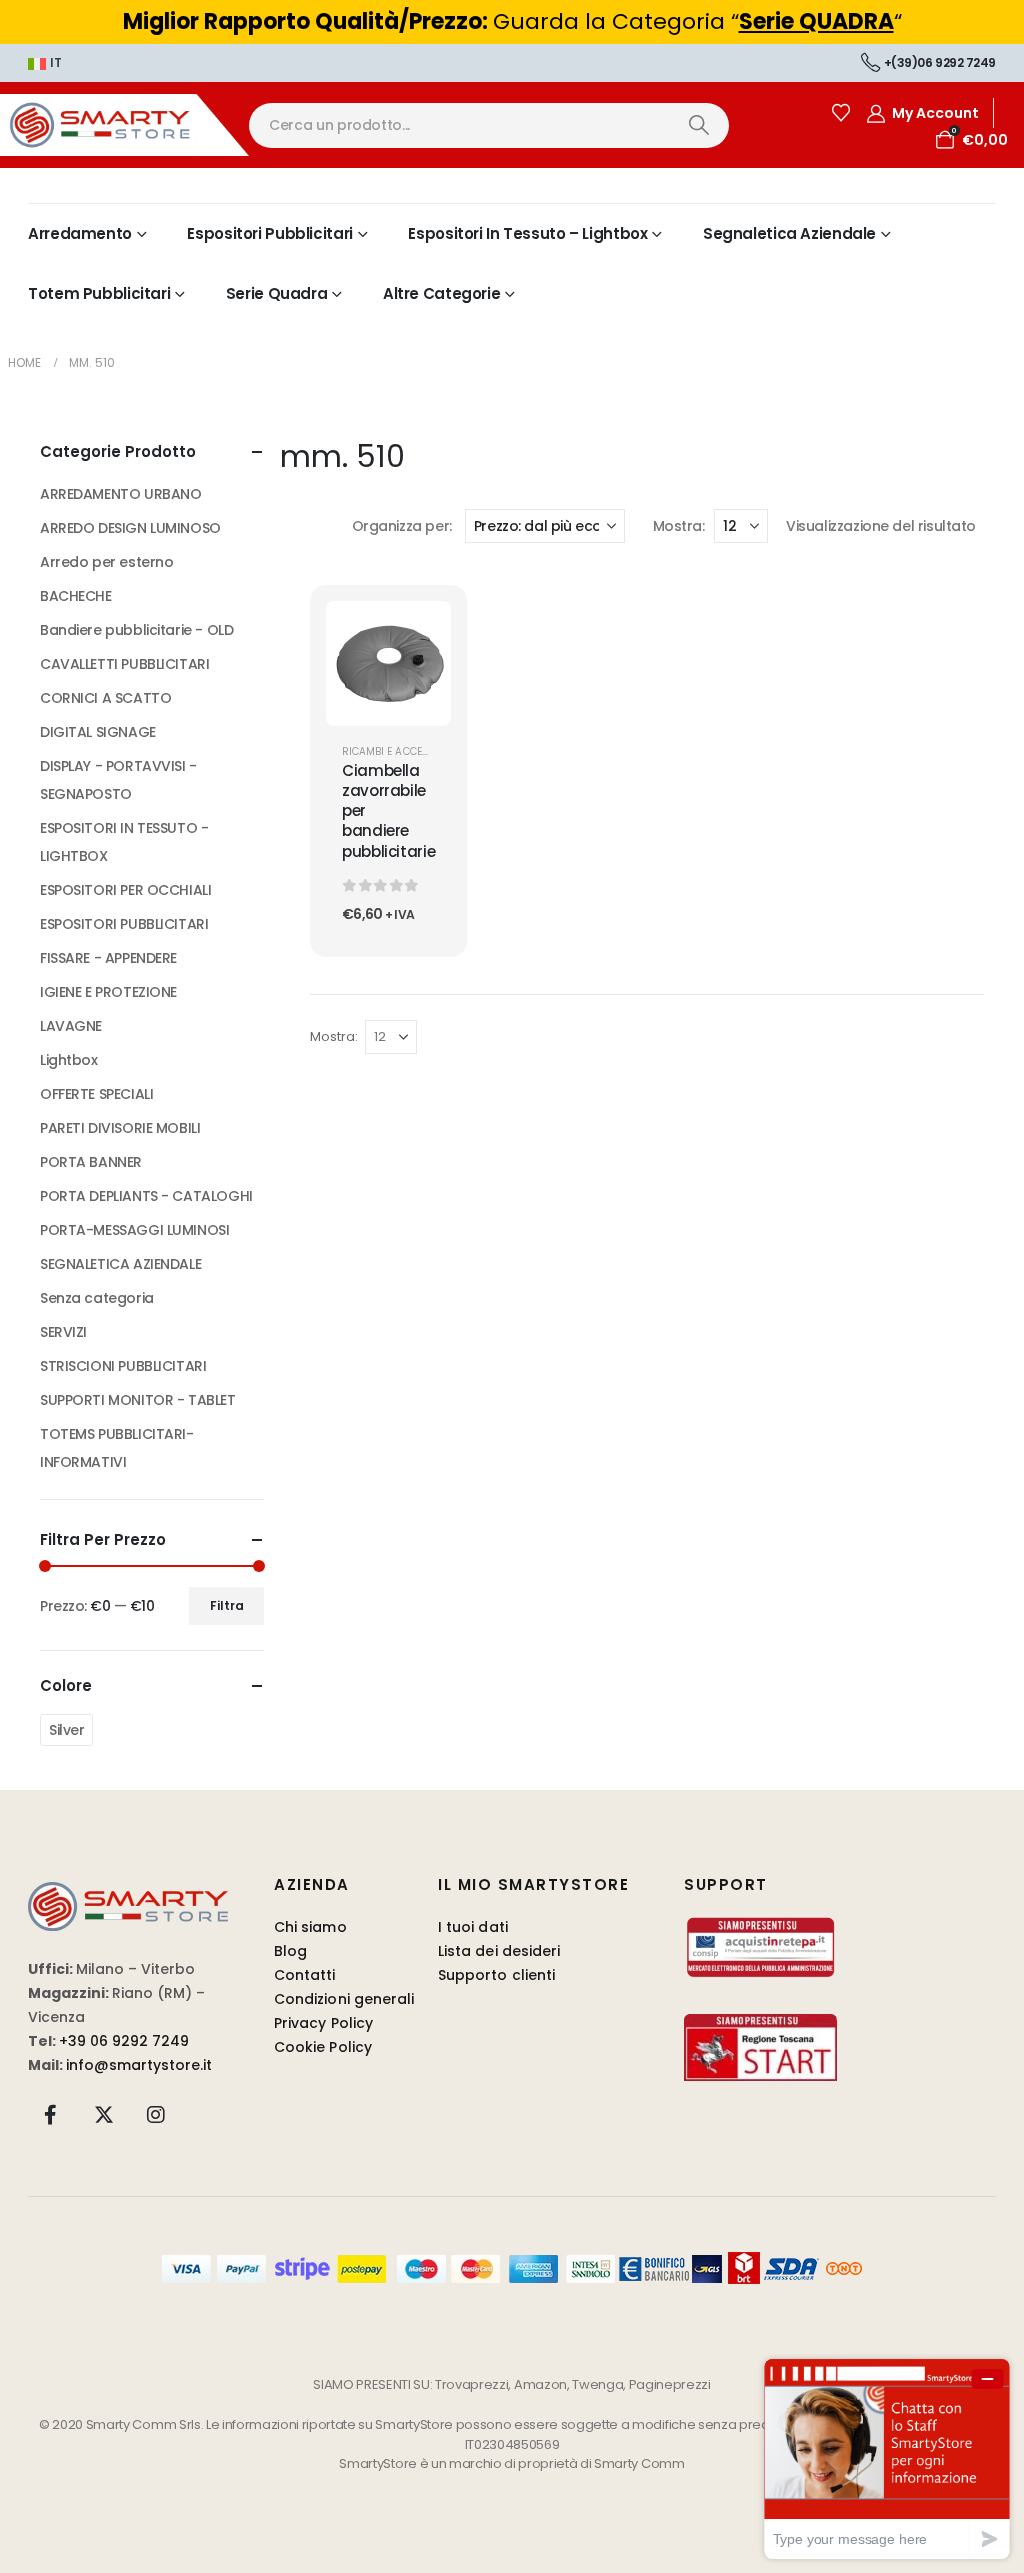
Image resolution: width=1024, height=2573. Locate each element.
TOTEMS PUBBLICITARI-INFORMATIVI (117, 1448)
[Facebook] (51, 2114)
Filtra (227, 1605)
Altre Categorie (441, 293)
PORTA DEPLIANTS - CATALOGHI (146, 1196)
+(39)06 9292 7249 (940, 62)
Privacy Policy (323, 2023)
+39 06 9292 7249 (124, 2041)
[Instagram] (156, 2114)
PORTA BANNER (91, 1162)
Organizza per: (402, 526)
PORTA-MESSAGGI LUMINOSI (134, 1230)
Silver (66, 1730)
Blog (290, 1951)
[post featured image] (388, 663)
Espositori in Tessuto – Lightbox (527, 233)
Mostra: (678, 526)
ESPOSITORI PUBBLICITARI (124, 924)
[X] (104, 2114)
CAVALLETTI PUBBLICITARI (124, 664)
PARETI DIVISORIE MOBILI (120, 1128)
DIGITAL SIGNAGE (98, 732)
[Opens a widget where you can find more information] (887, 2458)
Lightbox (69, 1060)
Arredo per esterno (106, 562)
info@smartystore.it (139, 2065)
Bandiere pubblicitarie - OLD (136, 630)
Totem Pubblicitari (99, 293)
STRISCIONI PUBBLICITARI (123, 1366)
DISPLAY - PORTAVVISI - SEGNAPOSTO (118, 780)
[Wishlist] (841, 113)
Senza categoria (97, 1298)
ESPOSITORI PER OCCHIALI (125, 890)
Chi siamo (310, 1927)
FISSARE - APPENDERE (108, 958)
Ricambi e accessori (397, 751)
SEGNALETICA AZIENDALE (120, 1264)
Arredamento (80, 233)
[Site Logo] (124, 124)
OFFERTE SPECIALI (96, 1094)
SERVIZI (63, 1332)
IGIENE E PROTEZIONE (108, 992)
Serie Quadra (277, 293)
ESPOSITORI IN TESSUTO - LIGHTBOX (124, 842)
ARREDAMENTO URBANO (120, 494)
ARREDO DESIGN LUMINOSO (130, 528)
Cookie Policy (323, 2047)
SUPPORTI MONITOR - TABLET (138, 1400)
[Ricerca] (698, 125)
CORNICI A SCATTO (105, 698)
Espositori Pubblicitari (269, 233)
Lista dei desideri (499, 1951)
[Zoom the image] (128, 1893)
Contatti (305, 1975)
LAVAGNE (71, 1026)
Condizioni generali (344, 1999)
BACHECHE (76, 596)
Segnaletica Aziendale (789, 233)
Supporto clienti (496, 1975)
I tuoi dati (473, 1927)
